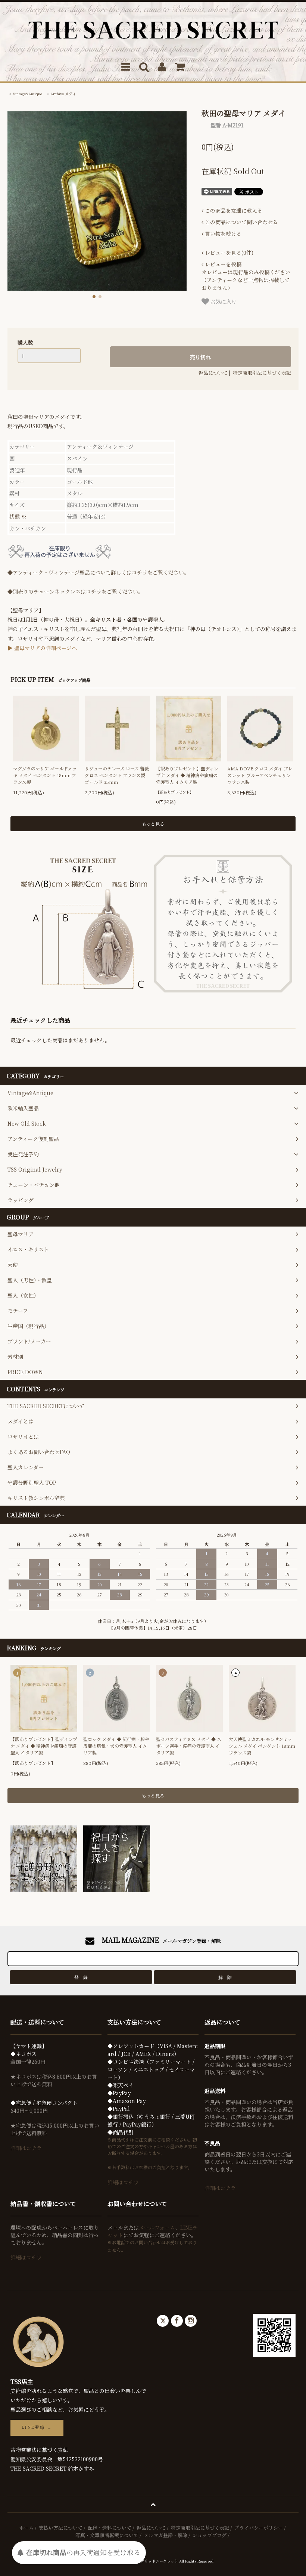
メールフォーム (157, 2227)
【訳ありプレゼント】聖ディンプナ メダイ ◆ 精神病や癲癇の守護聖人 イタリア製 (187, 775)
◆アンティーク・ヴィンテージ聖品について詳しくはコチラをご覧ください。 (98, 572)
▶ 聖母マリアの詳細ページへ (42, 648)
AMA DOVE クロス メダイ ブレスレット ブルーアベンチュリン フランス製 (260, 775)
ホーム (26, 2528)
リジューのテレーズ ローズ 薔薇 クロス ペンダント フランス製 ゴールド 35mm (117, 775)
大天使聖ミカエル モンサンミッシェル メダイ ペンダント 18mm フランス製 (262, 1746)
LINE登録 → (37, 2427)
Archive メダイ (63, 94)
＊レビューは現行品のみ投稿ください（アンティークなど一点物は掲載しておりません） (246, 276)
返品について (213, 373)
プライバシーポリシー (259, 2528)
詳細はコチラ (26, 2148)
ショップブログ (210, 2535)
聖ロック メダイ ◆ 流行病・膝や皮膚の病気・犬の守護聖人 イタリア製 (116, 1746)
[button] (94, 297)
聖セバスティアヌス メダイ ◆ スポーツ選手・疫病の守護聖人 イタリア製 (189, 1746)
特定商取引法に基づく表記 (262, 373)
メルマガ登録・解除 (166, 2535)
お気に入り (223, 301)
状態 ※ (18, 516)
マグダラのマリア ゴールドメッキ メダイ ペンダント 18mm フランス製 (45, 775)
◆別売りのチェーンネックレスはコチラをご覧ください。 (75, 591)
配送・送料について (110, 2528)
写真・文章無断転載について (107, 2535)
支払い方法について (61, 2528)
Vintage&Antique (27, 94)
